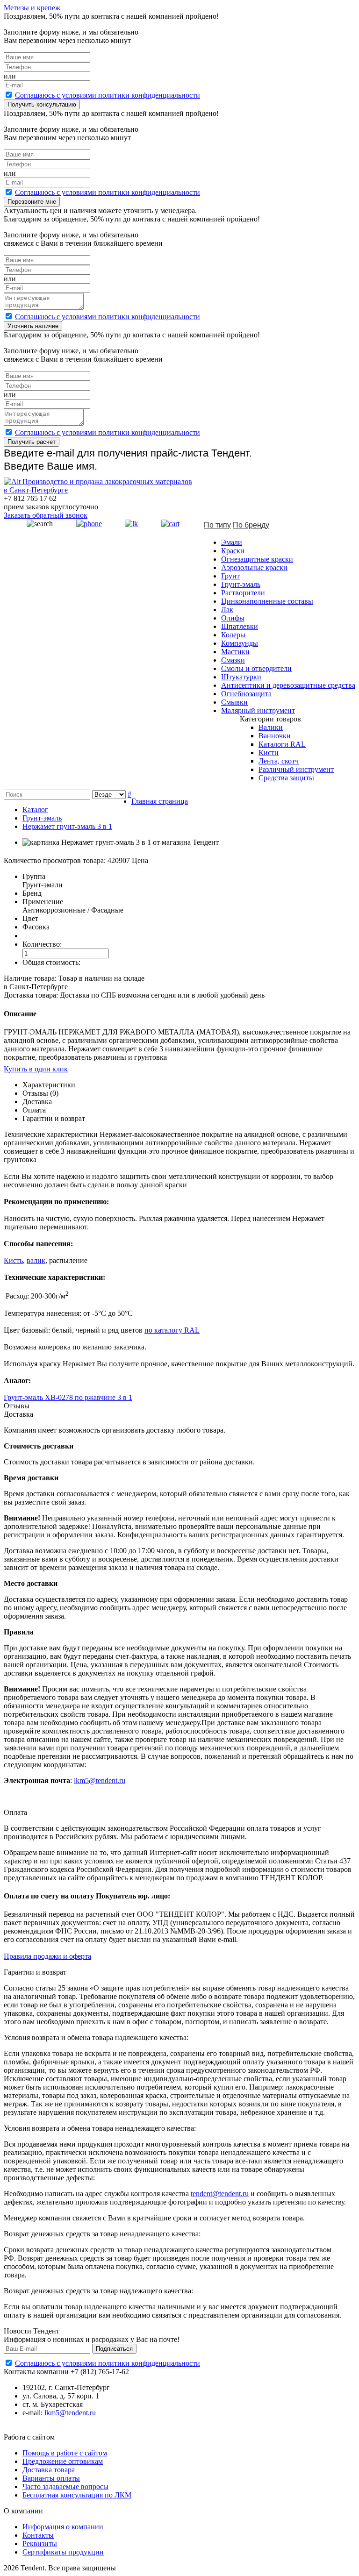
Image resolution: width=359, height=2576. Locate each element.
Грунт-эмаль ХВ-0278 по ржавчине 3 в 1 (68, 1397)
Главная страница (160, 801)
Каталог (35, 810)
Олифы (233, 618)
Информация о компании (63, 2527)
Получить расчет (32, 442)
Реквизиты (40, 2544)
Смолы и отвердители (256, 668)
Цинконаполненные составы (267, 601)
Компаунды (240, 643)
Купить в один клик (36, 1069)
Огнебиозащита (246, 694)
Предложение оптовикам (63, 2461)
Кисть (13, 1260)
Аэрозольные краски (254, 567)
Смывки (234, 702)
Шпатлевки (240, 626)
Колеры (233, 635)
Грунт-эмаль (241, 584)
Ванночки (275, 736)
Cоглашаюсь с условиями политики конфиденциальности (108, 95)
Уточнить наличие (33, 326)
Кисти (269, 753)
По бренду (251, 525)
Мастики (235, 652)
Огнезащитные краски (257, 559)
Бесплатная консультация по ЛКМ (77, 2495)
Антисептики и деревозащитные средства (288, 685)
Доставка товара (49, 2470)
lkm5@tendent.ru (100, 1780)
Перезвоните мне (32, 202)
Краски (233, 551)
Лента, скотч (279, 761)
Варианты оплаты (51, 2478)
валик (36, 1260)
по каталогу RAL (172, 1330)
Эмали (232, 542)
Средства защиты (286, 778)
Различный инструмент (296, 769)
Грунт (230, 576)
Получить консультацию (42, 104)
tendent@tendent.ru (220, 2194)
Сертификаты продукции (63, 2552)
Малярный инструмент (258, 710)
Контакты (38, 2535)
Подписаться (114, 2349)
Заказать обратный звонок (46, 515)
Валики (271, 727)
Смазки (233, 660)
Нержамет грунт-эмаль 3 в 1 (67, 826)
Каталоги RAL (282, 744)
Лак (227, 610)
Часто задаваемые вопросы (65, 2487)
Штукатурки (241, 677)
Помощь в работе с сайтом (65, 2453)
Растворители (243, 593)
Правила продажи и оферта (47, 1956)
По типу (217, 525)
